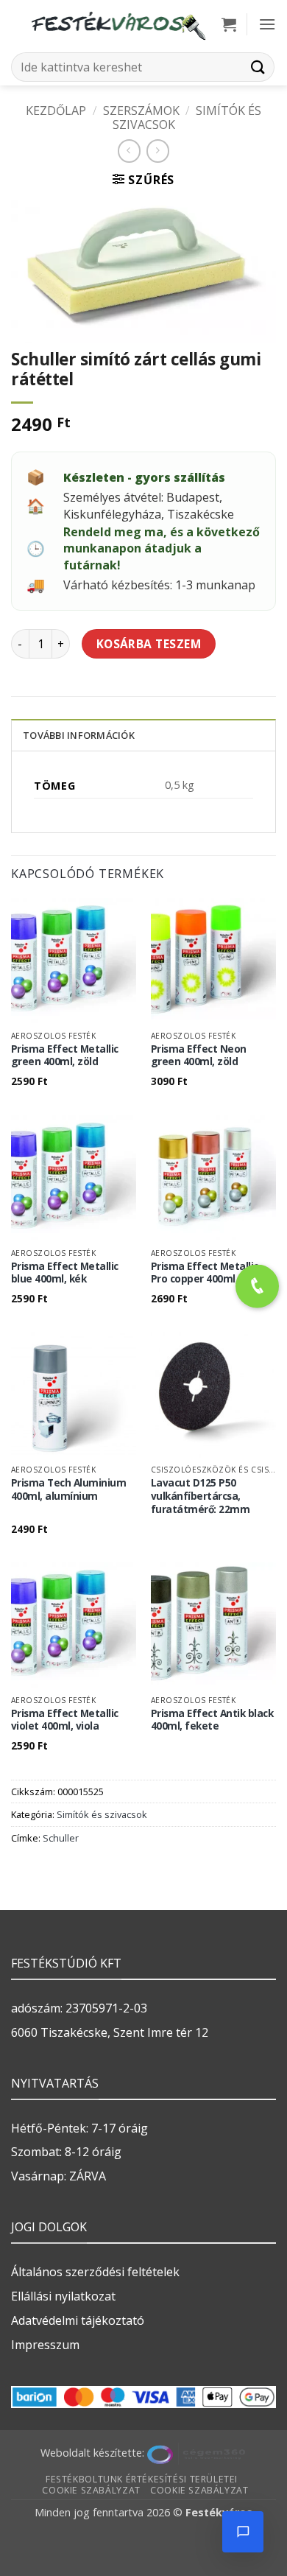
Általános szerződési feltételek (95, 2272)
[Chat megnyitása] (243, 2532)
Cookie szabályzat (91, 2490)
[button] (229, 24)
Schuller (61, 1838)
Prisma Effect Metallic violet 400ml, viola (65, 1720)
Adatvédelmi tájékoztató (78, 2320)
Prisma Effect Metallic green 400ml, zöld (65, 1055)
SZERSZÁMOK (141, 110)
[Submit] (258, 67)
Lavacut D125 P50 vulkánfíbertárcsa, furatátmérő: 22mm (201, 1496)
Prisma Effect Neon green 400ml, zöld (199, 1055)
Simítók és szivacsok (102, 1814)
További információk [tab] (79, 735)
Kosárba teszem (149, 644)
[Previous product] (158, 151)
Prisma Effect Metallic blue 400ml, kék (65, 1273)
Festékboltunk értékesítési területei (142, 2479)
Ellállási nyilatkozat (63, 2296)
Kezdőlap (56, 110)
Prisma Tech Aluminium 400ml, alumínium (69, 1489)
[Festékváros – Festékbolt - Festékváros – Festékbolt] (118, 24)
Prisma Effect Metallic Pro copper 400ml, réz (205, 1273)
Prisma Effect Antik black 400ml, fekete (212, 1720)
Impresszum (45, 2345)
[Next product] (129, 151)
